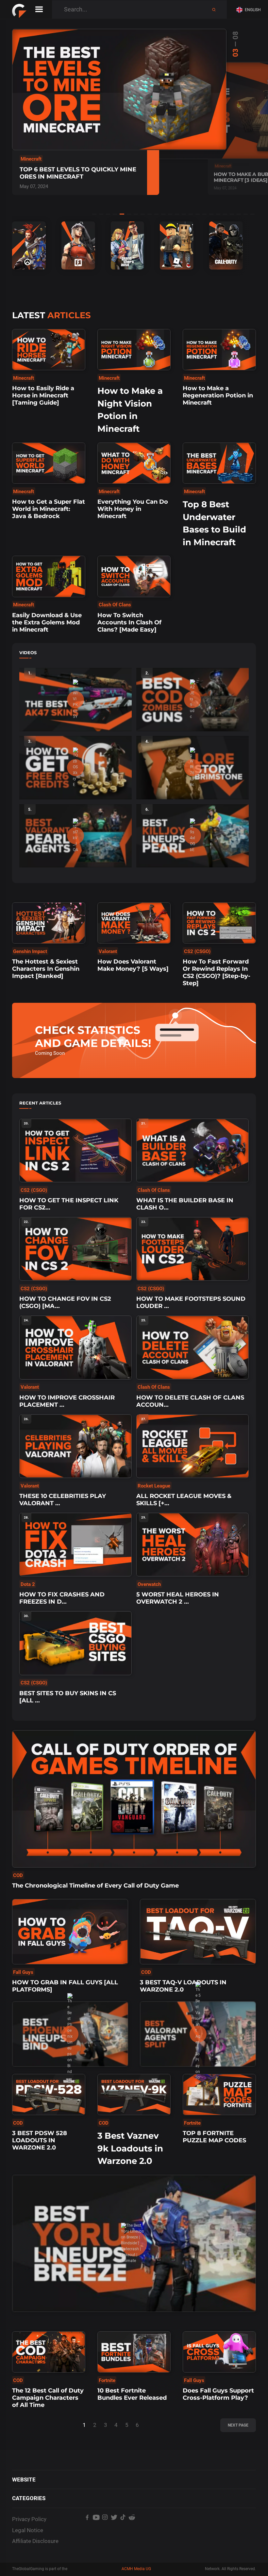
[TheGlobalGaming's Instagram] (105, 2528)
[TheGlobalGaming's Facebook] (87, 2528)
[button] (250, 10)
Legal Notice (28, 2530)
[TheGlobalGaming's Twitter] (114, 2528)
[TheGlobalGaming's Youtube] (96, 2528)
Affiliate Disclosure (35, 2541)
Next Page (238, 2425)
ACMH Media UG (136, 2569)
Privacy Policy (29, 2519)
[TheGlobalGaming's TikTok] (123, 2528)
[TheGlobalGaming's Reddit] (132, 2528)
